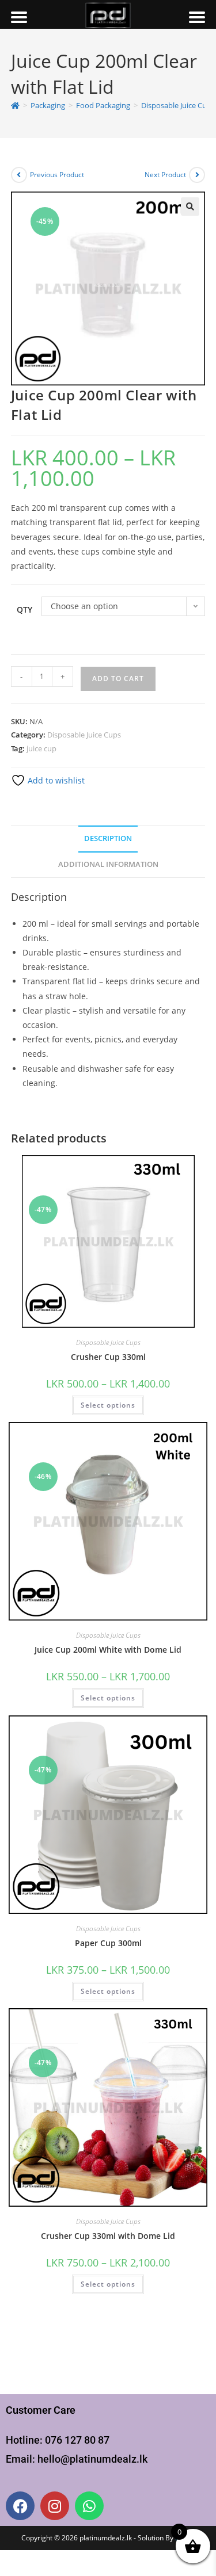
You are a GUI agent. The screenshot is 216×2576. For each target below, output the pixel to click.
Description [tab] (108, 838)
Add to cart (118, 679)
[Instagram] (55, 2506)
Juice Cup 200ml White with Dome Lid (108, 1650)
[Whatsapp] (89, 2506)
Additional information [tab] (108, 864)
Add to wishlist (55, 780)
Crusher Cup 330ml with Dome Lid (108, 2236)
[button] (190, 207)
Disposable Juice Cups (84, 735)
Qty (24, 609)
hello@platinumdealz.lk (92, 2459)
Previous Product (57, 175)
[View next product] (197, 175)
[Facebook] (20, 2506)
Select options (108, 1405)
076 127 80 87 (77, 2440)
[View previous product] (19, 175)
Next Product (165, 175)
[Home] (15, 105)
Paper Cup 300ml (108, 1943)
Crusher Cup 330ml (108, 1357)
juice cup (41, 748)
